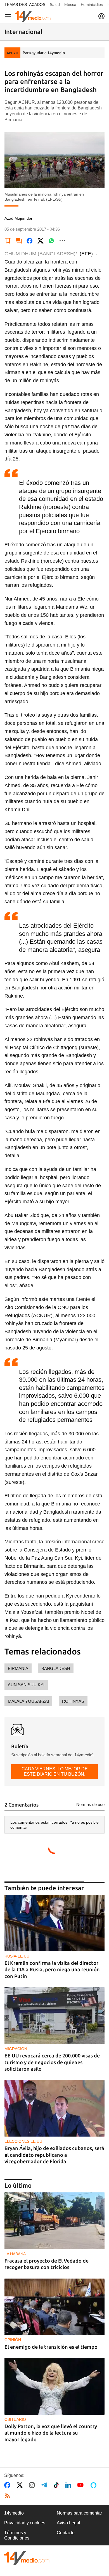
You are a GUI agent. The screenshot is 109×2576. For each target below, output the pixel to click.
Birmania (18, 1668)
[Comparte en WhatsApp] (51, 241)
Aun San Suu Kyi (26, 1685)
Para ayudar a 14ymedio (44, 53)
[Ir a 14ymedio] (33, 16)
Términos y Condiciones (17, 2535)
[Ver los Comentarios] (19, 241)
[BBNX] (27, 2558)
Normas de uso (90, 1804)
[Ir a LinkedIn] (69, 2485)
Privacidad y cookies (25, 2523)
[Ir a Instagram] (33, 2485)
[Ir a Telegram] (45, 2485)
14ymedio (14, 2513)
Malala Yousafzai (28, 1701)
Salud (55, 4)
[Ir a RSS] (9, 2496)
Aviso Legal (68, 2523)
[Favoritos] (8, 241)
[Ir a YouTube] (82, 2485)
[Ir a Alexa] (94, 2485)
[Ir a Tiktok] (57, 2485)
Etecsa (70, 4)
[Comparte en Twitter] (41, 241)
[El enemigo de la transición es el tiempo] (54, 2307)
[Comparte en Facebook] (30, 241)
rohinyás (73, 1701)
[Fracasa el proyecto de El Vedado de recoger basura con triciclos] (54, 2221)
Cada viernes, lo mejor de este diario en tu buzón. (55, 1771)
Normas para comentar (79, 2513)
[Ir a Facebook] (8, 2485)
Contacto (66, 2533)
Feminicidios (92, 4)
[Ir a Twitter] (21, 2485)
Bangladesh (56, 1668)
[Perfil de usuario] (101, 16)
